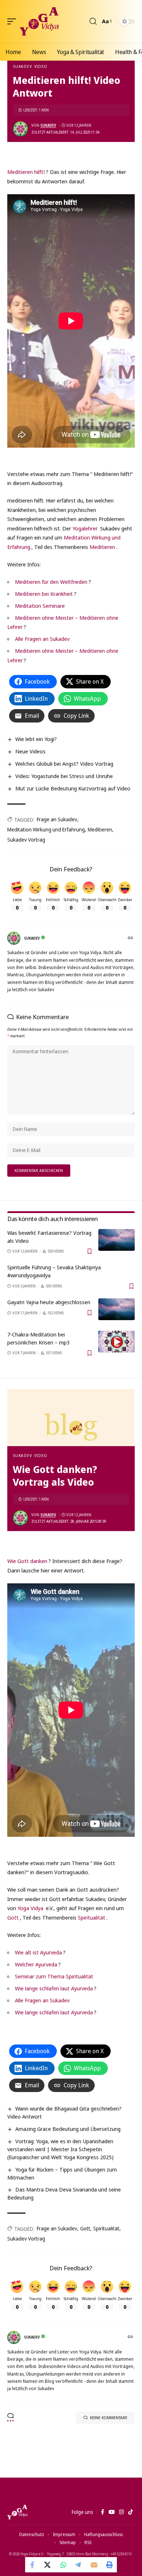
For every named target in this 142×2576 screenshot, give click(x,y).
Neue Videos (30, 751)
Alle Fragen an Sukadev (42, 639)
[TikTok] (131, 2512)
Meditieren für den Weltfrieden (51, 582)
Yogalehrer (85, 528)
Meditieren (102, 547)
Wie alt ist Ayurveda (38, 1952)
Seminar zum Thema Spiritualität (54, 1976)
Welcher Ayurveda (36, 1964)
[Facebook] (102, 2512)
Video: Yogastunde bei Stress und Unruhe (64, 776)
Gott (13, 1917)
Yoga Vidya (30, 1908)
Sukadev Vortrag (26, 840)
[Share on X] (48, 2565)
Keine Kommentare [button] (109, 2418)
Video (41, 66)
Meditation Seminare (40, 606)
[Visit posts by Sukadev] (20, 129)
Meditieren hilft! (26, 172)
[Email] (94, 2565)
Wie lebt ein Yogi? (36, 739)
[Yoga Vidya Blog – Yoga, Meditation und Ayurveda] (17, 2512)
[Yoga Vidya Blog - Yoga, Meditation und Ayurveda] (39, 21)
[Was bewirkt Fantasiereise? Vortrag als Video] (117, 1240)
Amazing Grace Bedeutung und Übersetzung (68, 2129)
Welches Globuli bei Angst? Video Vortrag (64, 764)
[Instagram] (121, 2512)
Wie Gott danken (27, 1561)
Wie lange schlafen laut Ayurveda (54, 1988)
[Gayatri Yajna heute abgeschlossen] (117, 1309)
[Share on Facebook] (33, 2565)
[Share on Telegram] (79, 2565)
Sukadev (22, 66)
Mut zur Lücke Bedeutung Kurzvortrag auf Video (73, 788)
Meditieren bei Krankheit (44, 594)
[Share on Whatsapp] (63, 2565)
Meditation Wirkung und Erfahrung (46, 829)
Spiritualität (92, 1917)
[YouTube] (112, 2512)
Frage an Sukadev (57, 819)
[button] (13, 21)
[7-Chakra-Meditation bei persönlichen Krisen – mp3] (117, 1342)
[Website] (131, 938)
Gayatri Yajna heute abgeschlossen (49, 1302)
